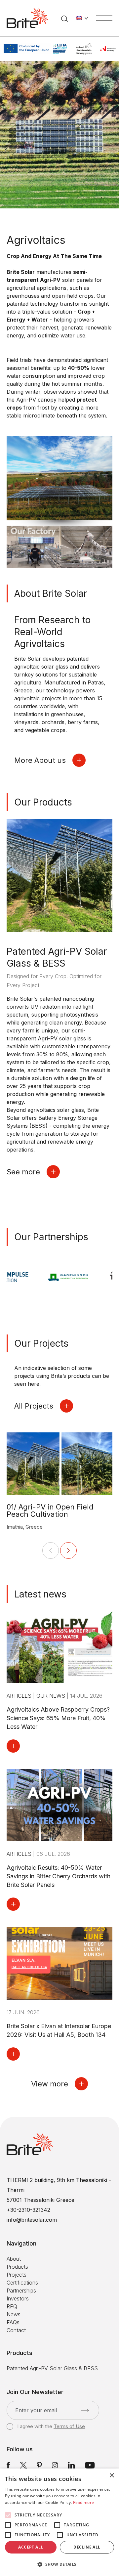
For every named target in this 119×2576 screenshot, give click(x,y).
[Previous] (51, 1550)
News (14, 2314)
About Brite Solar (51, 593)
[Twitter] (23, 2465)
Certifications (22, 2283)
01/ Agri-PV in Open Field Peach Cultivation (50, 1510)
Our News (52, 1696)
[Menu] (104, 18)
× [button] (112, 2476)
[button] (59, 2564)
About (14, 2259)
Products (17, 2267)
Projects (17, 2275)
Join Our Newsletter (35, 2392)
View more (50, 2084)
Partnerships (21, 2291)
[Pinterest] (39, 2465)
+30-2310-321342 (28, 2210)
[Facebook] (8, 2465)
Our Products (43, 802)
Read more (84, 2502)
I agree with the (51, 2426)
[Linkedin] (71, 2465)
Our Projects (41, 1343)
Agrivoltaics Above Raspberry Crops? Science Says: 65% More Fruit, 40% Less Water (58, 1718)
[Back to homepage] (27, 18)
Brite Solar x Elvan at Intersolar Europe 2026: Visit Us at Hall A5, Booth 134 (59, 2030)
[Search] (65, 18)
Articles (20, 1696)
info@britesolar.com (32, 2220)
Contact (16, 2330)
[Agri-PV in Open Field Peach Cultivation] (59, 1463)
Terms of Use (69, 2426)
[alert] (59, 2522)
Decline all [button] (87, 2547)
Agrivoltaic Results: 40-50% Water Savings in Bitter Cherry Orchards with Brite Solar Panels (59, 1876)
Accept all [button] (31, 2547)
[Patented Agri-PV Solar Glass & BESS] (59, 875)
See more (23, 1172)
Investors (18, 2298)
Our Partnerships (51, 1237)
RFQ (12, 2306)
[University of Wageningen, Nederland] (47, 1277)
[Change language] (82, 18)
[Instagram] (55, 2465)
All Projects (34, 1406)
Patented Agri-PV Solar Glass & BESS (52, 2368)
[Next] (68, 1550)
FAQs (13, 2322)
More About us (40, 760)
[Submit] (85, 2411)
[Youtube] (90, 2465)
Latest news (40, 1594)
